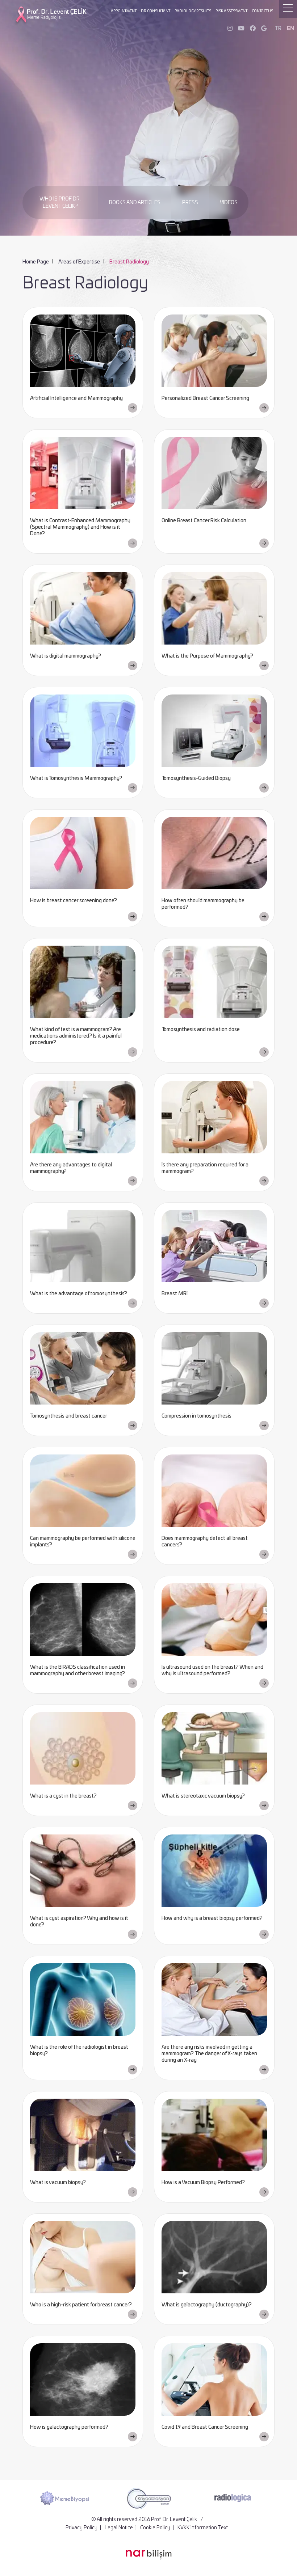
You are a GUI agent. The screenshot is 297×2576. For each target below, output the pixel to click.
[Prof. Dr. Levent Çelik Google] (264, 29)
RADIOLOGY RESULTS (193, 11)
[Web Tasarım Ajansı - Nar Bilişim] (149, 2555)
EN (290, 29)
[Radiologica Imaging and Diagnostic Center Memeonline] (149, 2498)
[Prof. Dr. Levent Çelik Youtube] (241, 29)
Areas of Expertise (79, 262)
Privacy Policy (81, 2528)
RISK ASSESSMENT (231, 11)
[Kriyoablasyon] (65, 2498)
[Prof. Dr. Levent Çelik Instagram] (230, 29)
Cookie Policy (155, 2528)
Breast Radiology (129, 262)
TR (278, 29)
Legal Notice (119, 2528)
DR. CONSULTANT (156, 11)
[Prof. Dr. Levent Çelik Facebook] (253, 29)
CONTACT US (262, 11)
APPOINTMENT (124, 11)
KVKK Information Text (203, 2528)
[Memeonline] (233, 2498)
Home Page (36, 262)
